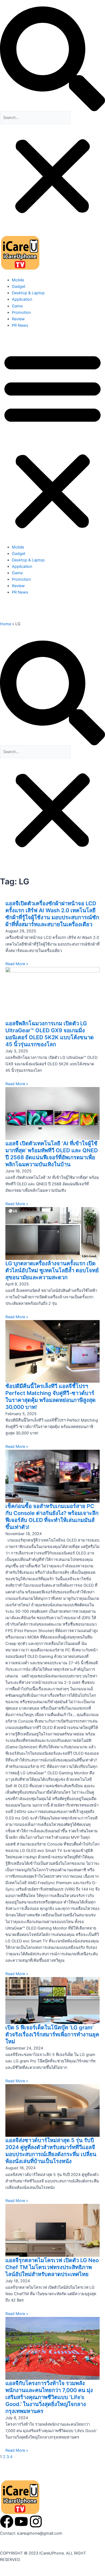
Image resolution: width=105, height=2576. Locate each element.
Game (17, 306)
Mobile (18, 280)
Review (18, 319)
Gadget (19, 286)
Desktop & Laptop (28, 293)
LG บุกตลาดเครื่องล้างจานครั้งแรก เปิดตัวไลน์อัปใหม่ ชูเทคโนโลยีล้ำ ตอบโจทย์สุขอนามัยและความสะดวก (52, 1270)
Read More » (17, 964)
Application (22, 299)
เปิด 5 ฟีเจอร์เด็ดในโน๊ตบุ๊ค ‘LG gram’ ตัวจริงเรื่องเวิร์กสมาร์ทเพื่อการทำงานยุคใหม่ (52, 2034)
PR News (20, 325)
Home (6, 624)
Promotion (21, 313)
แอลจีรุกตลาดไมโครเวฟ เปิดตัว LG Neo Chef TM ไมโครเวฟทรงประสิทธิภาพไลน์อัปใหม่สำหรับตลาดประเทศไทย (52, 2267)
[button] (52, 59)
